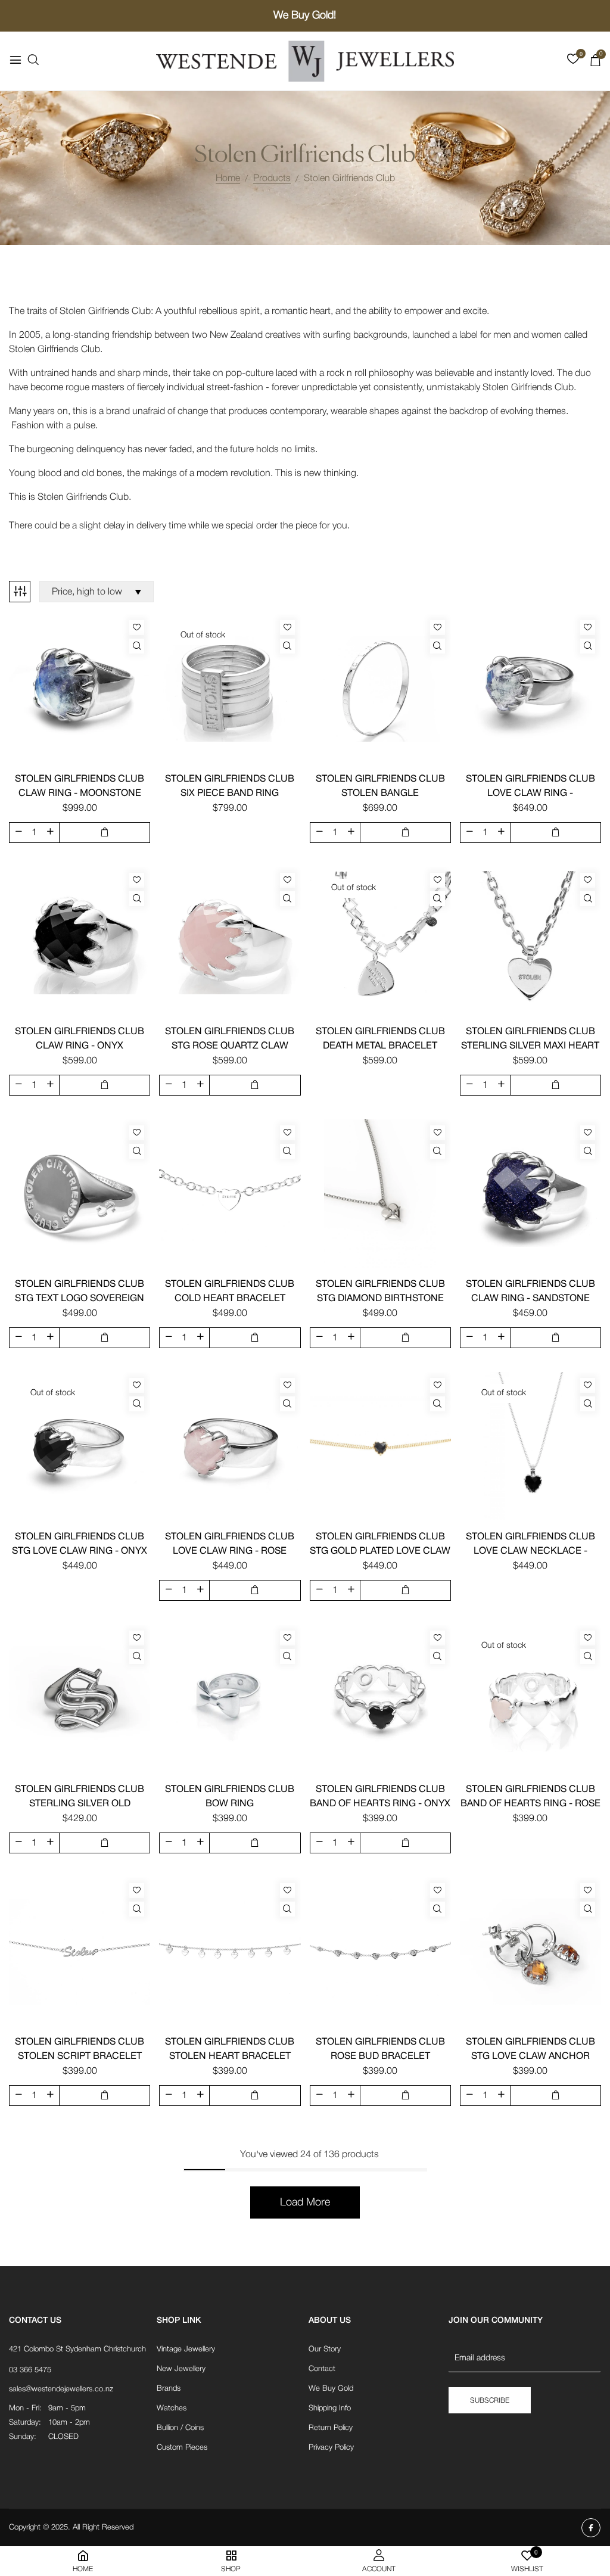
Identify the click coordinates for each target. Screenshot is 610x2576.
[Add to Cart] (105, 833)
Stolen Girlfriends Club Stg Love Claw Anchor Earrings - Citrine (530, 2057)
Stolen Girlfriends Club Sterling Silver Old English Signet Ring (80, 1804)
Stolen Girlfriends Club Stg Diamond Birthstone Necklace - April (380, 1299)
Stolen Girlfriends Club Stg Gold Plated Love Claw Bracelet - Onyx (380, 1551)
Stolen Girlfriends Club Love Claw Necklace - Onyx (530, 1551)
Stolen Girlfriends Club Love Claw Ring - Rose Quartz (230, 1551)
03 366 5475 (30, 2370)
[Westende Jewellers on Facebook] (591, 2528)
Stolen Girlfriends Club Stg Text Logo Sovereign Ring (80, 1299)
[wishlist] (573, 61)
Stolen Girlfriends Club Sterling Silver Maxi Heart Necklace (530, 1046)
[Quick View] (137, 646)
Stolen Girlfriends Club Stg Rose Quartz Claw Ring (230, 1046)
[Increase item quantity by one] (50, 832)
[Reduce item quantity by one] (18, 832)
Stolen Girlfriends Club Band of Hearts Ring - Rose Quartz (530, 1804)
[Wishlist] (137, 628)
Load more (305, 2202)
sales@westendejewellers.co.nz (61, 2389)
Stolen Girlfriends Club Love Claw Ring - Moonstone (530, 794)
